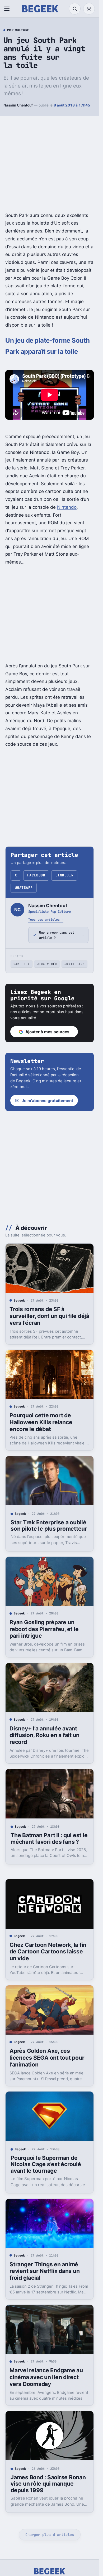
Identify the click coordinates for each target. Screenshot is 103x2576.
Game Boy (22, 964)
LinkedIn (64, 875)
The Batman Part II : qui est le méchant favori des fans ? (49, 1838)
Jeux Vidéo (47, 964)
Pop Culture (18, 30)
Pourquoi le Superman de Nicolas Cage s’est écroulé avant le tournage (46, 2164)
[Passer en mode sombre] (89, 9)
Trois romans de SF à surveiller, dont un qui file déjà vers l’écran (49, 1316)
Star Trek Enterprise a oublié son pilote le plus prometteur (49, 1526)
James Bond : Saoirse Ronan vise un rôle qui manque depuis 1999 (48, 2484)
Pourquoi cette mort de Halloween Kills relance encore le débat (41, 1422)
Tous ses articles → (46, 920)
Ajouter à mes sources (47, 1032)
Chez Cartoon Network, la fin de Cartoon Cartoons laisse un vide (48, 1952)
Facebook (36, 875)
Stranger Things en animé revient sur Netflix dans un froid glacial (45, 2271)
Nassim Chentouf (18, 105)
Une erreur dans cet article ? (57, 935)
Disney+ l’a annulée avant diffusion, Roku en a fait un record (45, 1735)
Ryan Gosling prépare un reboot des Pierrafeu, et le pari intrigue (44, 1629)
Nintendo (67, 507)
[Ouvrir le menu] (8, 9)
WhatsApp (24, 888)
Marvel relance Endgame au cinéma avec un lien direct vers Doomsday (46, 2377)
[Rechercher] (75, 9)
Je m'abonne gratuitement (47, 1101)
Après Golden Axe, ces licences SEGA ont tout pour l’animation (47, 2058)
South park (75, 964)
